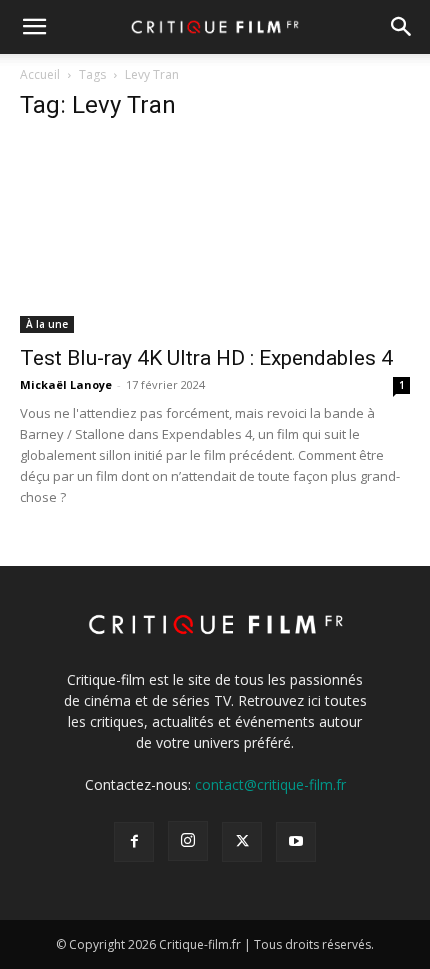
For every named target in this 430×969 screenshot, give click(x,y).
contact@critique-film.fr (270, 784)
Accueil (40, 74)
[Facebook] (134, 842)
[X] (242, 842)
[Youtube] (296, 842)
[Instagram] (188, 841)
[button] (34, 27)
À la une (47, 324)
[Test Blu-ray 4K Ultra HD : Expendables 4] (215, 236)
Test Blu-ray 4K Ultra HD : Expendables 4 (206, 358)
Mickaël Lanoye (66, 384)
